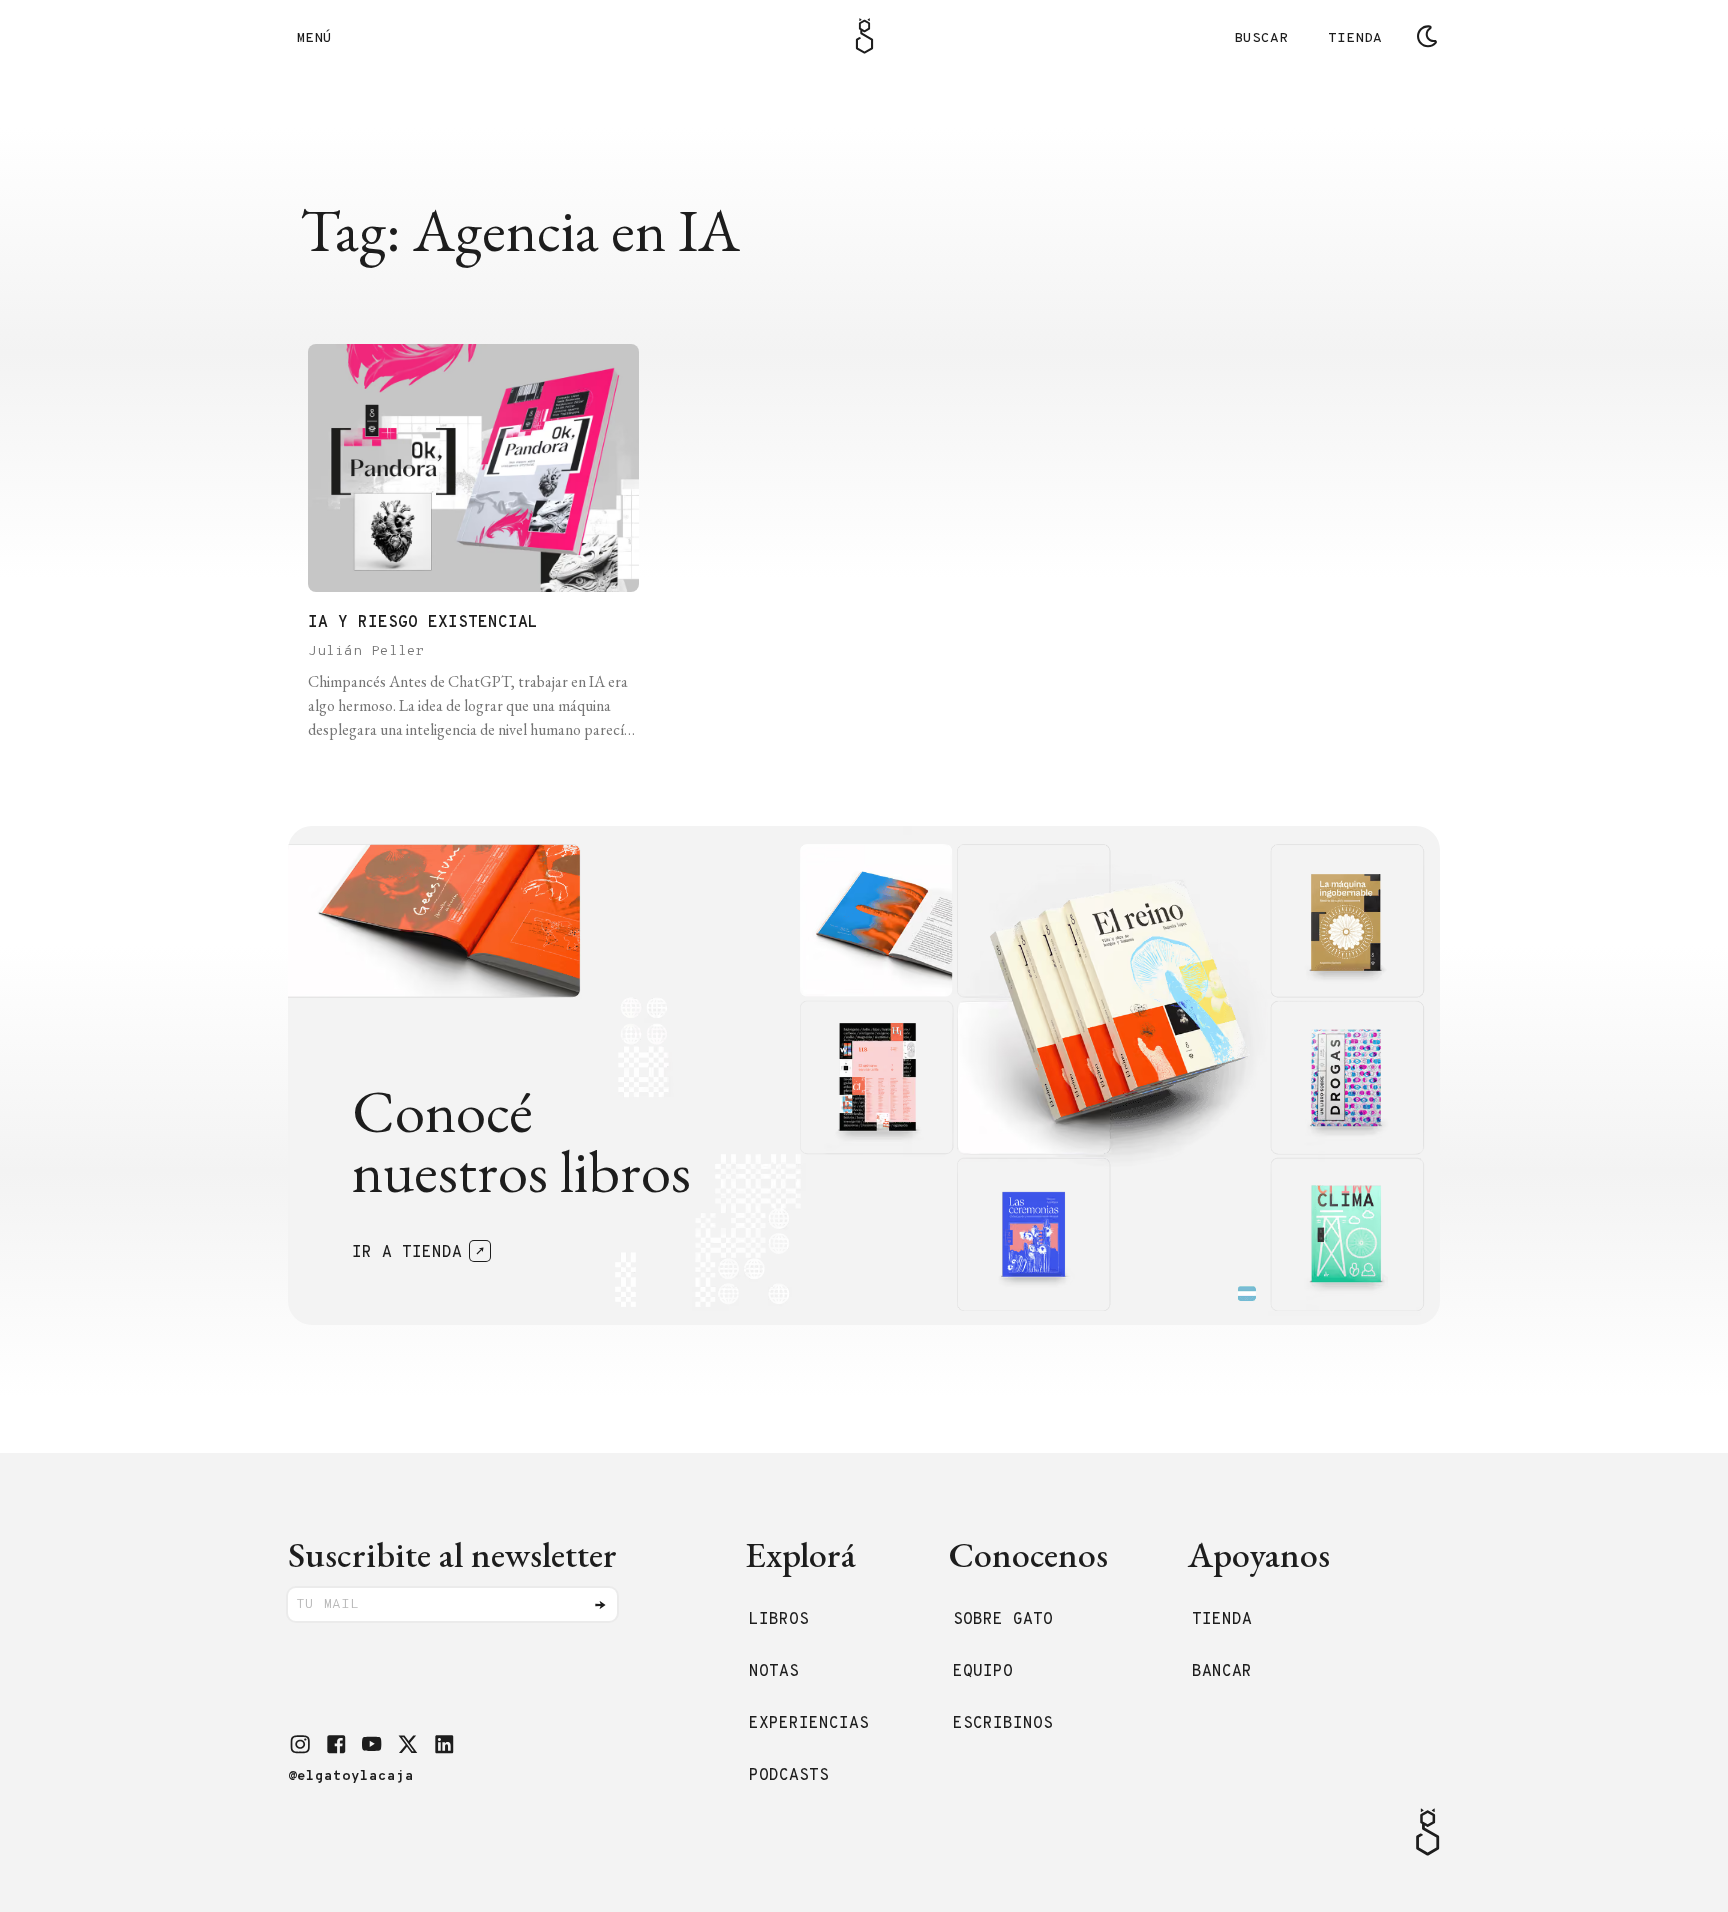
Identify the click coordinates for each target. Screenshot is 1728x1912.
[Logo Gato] (864, 36)
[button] (300, 1744)
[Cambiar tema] (1427, 36)
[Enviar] (600, 1605)
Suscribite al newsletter (452, 1554)
